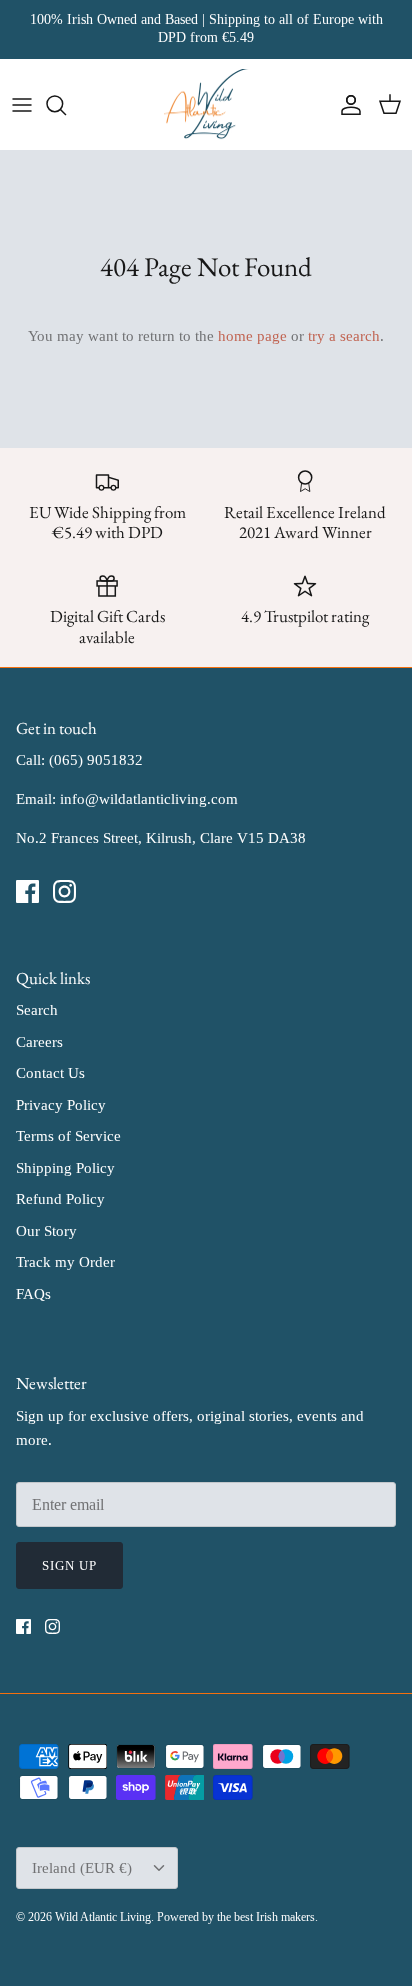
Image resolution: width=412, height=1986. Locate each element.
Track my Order (65, 1262)
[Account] (346, 105)
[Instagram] (64, 891)
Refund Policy (60, 1199)
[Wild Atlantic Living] (206, 105)
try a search (344, 336)
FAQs (33, 1294)
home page (252, 336)
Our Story (46, 1231)
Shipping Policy (65, 1168)
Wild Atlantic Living (103, 1917)
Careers (39, 1042)
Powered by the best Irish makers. (237, 1917)
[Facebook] (27, 891)
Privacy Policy (61, 1105)
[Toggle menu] (22, 105)
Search (37, 1010)
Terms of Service (68, 1136)
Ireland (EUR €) (82, 1868)
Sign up (69, 1565)
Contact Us (50, 1073)
